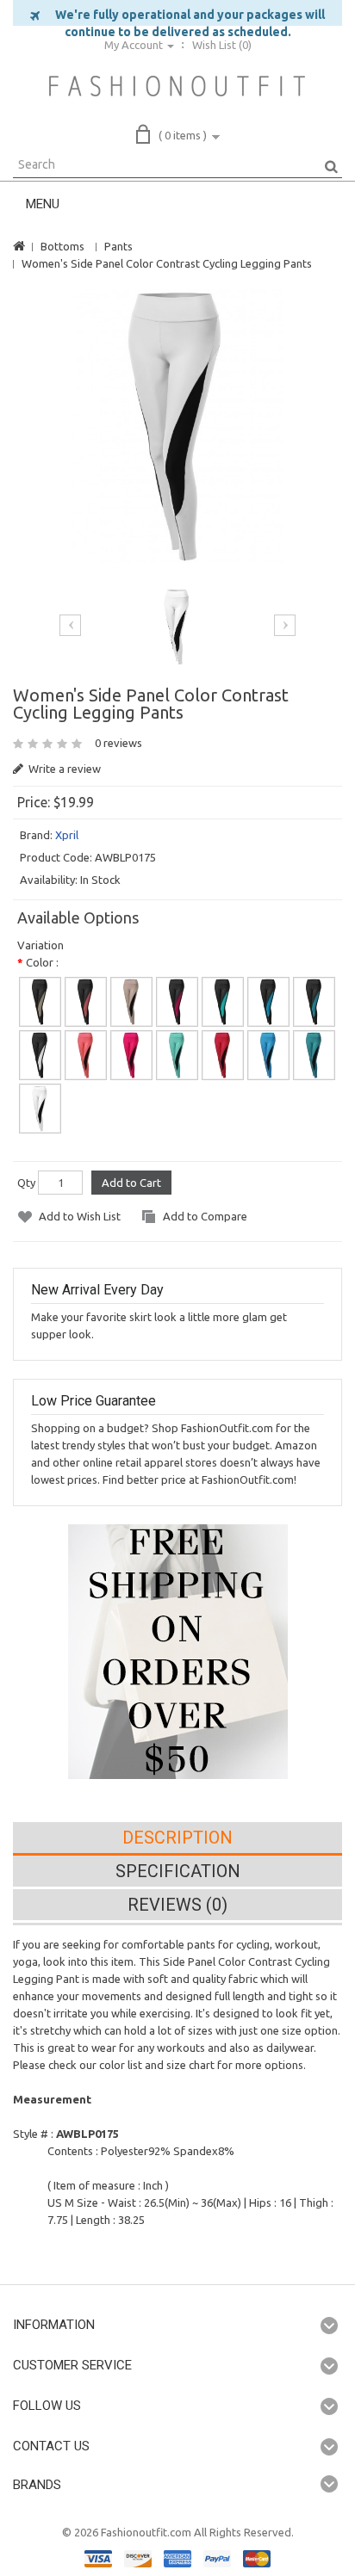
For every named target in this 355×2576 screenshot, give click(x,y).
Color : (42, 962)
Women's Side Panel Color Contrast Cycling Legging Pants (167, 263)
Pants (118, 246)
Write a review (63, 769)
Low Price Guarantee (93, 1401)
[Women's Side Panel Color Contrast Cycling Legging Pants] (178, 426)
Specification (178, 1871)
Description (177, 1838)
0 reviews (118, 743)
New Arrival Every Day (97, 1290)
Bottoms (62, 246)
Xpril (67, 835)
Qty (26, 1183)
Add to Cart (131, 1183)
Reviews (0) (177, 1905)
